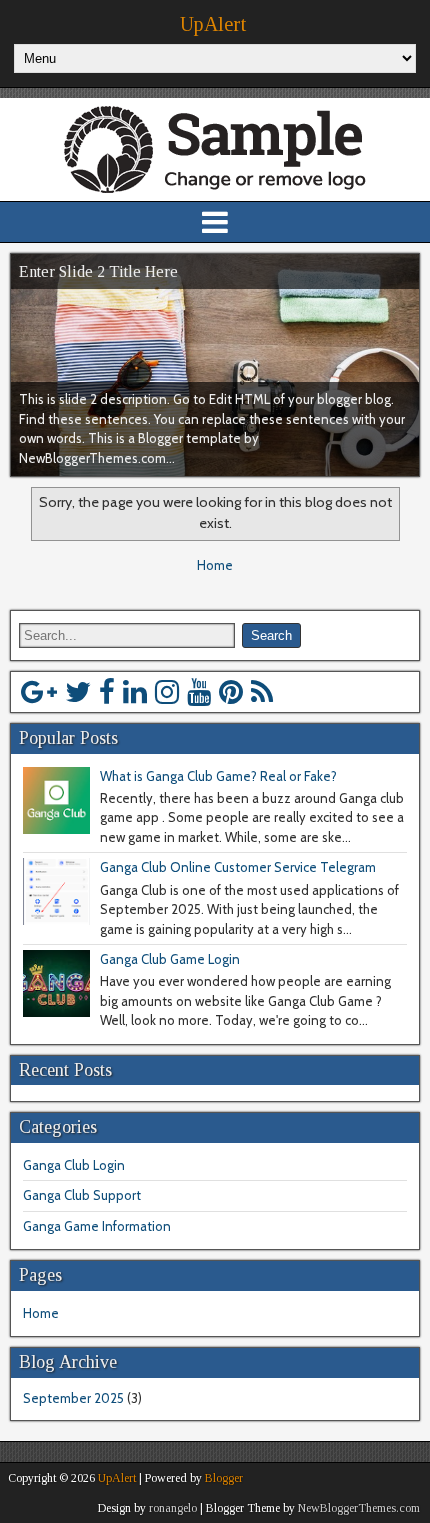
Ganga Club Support (82, 1195)
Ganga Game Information (97, 1226)
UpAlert (213, 24)
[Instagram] (167, 692)
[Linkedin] (135, 692)
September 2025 (73, 1398)
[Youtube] (199, 692)
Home (215, 565)
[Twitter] (78, 692)
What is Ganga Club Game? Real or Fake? (218, 776)
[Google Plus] (39, 692)
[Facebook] (107, 692)
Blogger (224, 1478)
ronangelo (173, 1508)
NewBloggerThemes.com (359, 1508)
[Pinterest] (231, 692)
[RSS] (262, 692)
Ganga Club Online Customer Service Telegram (238, 867)
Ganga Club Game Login (170, 959)
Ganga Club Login (74, 1165)
